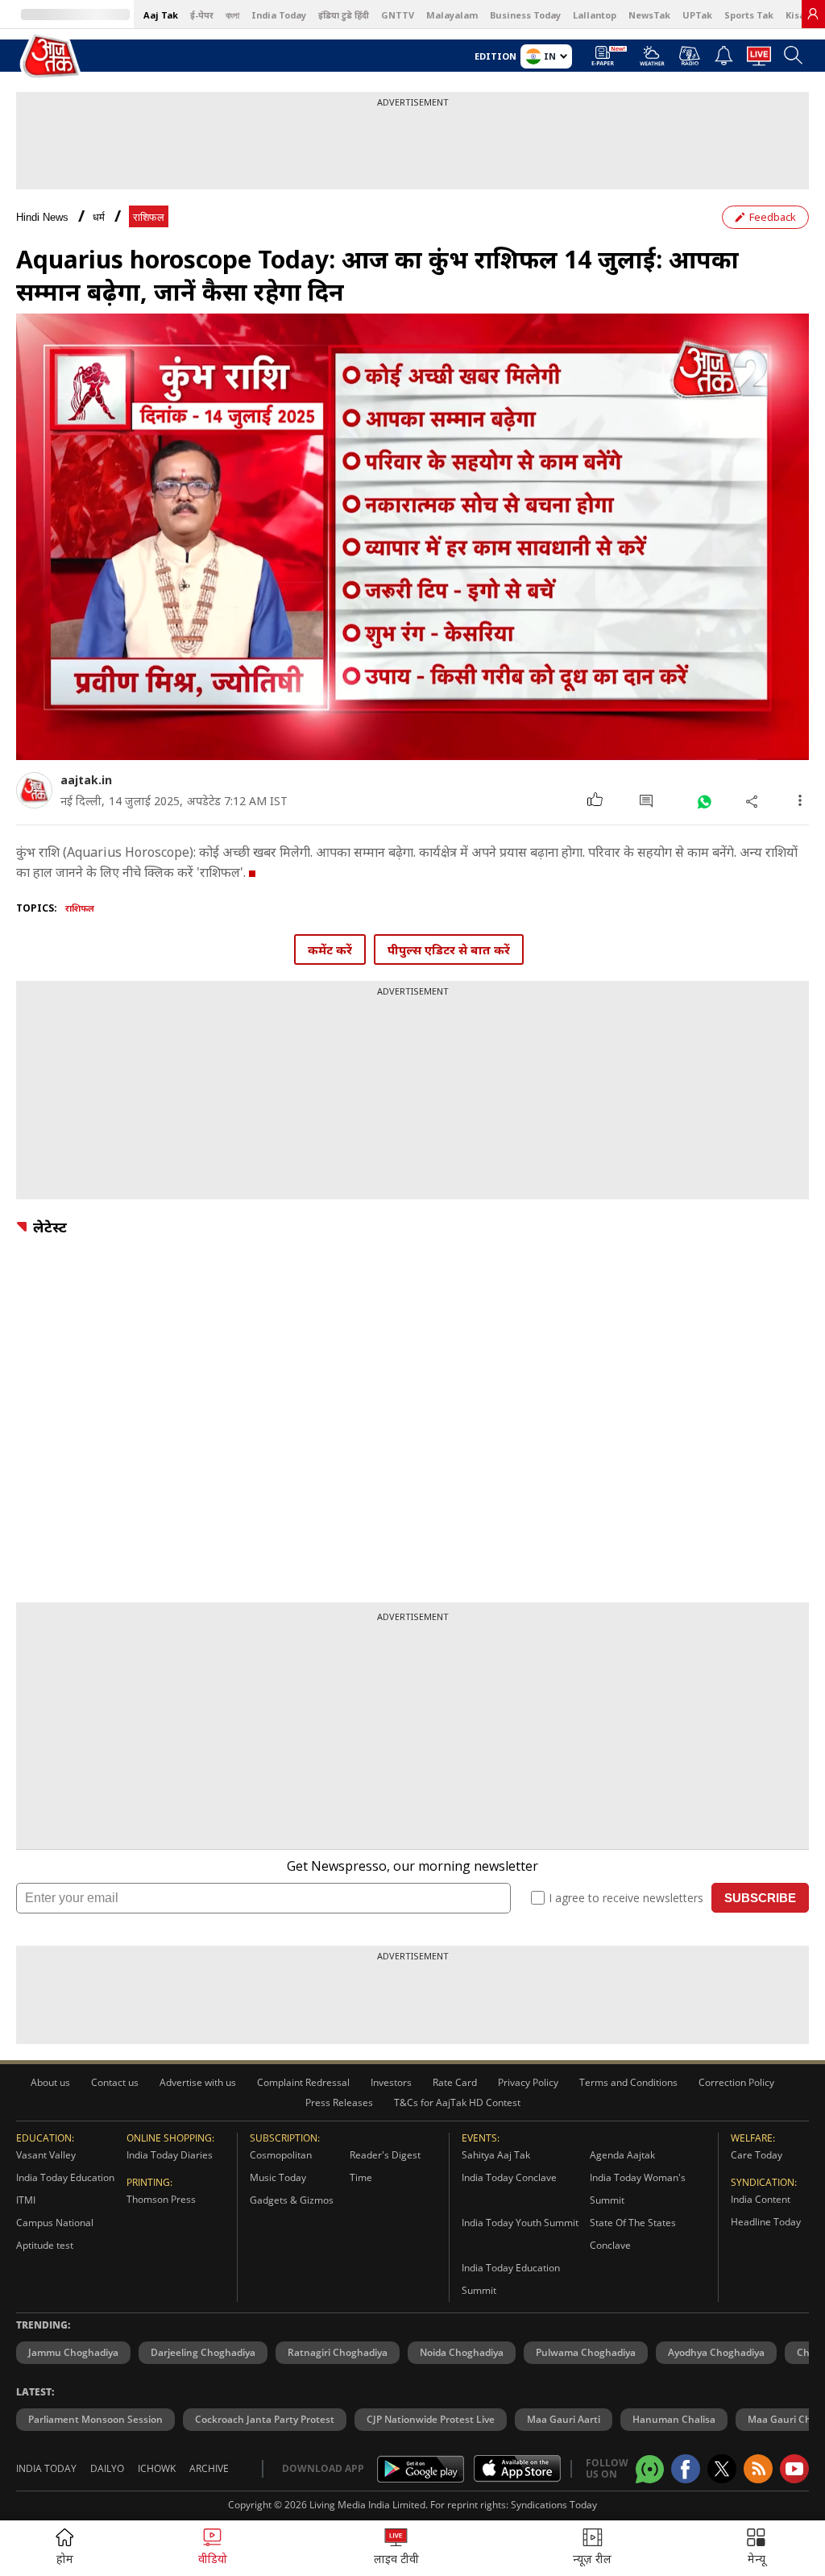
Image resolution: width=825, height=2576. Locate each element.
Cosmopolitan (281, 2155)
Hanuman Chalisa (674, 2419)
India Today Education (65, 2177)
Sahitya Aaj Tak (496, 2155)
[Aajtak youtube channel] (794, 2469)
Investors (391, 2082)
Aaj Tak (161, 15)
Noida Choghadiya (462, 2352)
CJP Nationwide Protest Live (431, 2419)
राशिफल (149, 217)
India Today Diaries (170, 2155)
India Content (761, 2199)
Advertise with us (198, 2082)
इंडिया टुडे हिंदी (344, 15)
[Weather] (652, 60)
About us (50, 2082)
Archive (209, 2468)
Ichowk (157, 2468)
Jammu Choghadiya (73, 2352)
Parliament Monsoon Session (95, 2419)
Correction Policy (736, 2082)
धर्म (99, 217)
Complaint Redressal (303, 2082)
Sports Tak (749, 15)
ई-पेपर (202, 15)
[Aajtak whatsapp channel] (650, 2469)
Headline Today (766, 2222)
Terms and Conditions (628, 2082)
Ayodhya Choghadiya (716, 2352)
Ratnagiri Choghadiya (338, 2352)
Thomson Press (161, 2199)
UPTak (697, 15)
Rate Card (455, 2082)
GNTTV (398, 15)
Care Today (757, 2155)
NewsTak (649, 15)
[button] (756, 2548)
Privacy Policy (528, 2082)
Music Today (278, 2177)
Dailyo (107, 2468)
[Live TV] (759, 60)
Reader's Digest (385, 2155)
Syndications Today (554, 2505)
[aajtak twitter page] (722, 2469)
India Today (279, 15)
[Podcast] (689, 56)
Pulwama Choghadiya (586, 2352)
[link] (813, 14)
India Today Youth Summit (520, 2223)
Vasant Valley (46, 2155)
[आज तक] (52, 57)
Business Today (525, 15)
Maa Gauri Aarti (564, 2419)
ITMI (26, 2200)
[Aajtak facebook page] (686, 2469)
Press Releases (339, 2102)
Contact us (115, 2082)
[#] (704, 801)
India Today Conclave (509, 2177)
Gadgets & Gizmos (292, 2200)
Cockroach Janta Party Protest (265, 2419)
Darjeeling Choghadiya (203, 2352)
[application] (412, 537)
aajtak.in (86, 780)
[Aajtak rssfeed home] (758, 2469)
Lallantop (595, 15)
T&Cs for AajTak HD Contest (457, 2102)
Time (361, 2177)
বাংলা (232, 15)
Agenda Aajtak (622, 2155)
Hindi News (42, 217)
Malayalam (452, 15)
